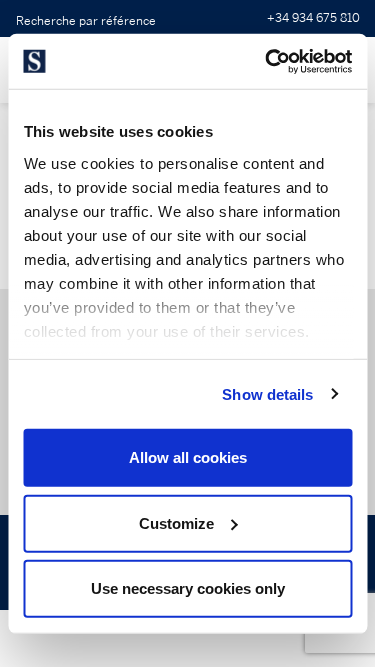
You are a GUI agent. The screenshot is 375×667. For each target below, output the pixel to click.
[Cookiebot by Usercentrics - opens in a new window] (267, 61)
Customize (176, 522)
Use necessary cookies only (188, 588)
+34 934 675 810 (313, 18)
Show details (267, 393)
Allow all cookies (188, 457)
